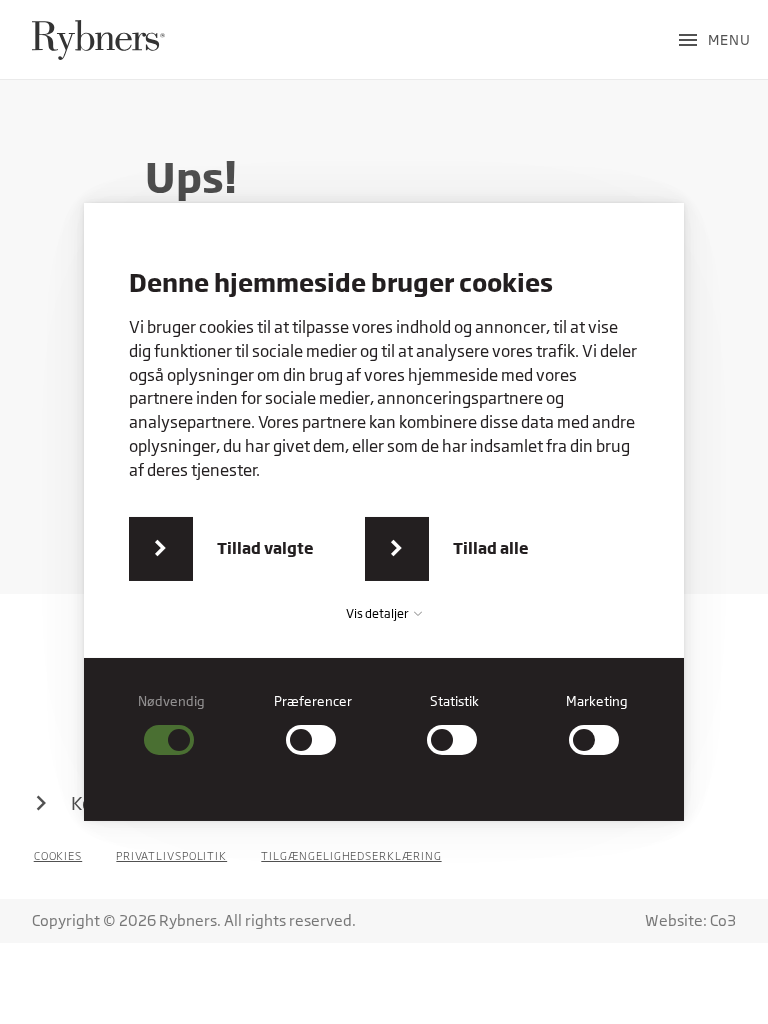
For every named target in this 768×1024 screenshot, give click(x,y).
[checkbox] (172, 724)
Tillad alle (491, 548)
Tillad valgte (265, 548)
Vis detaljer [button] (378, 613)
